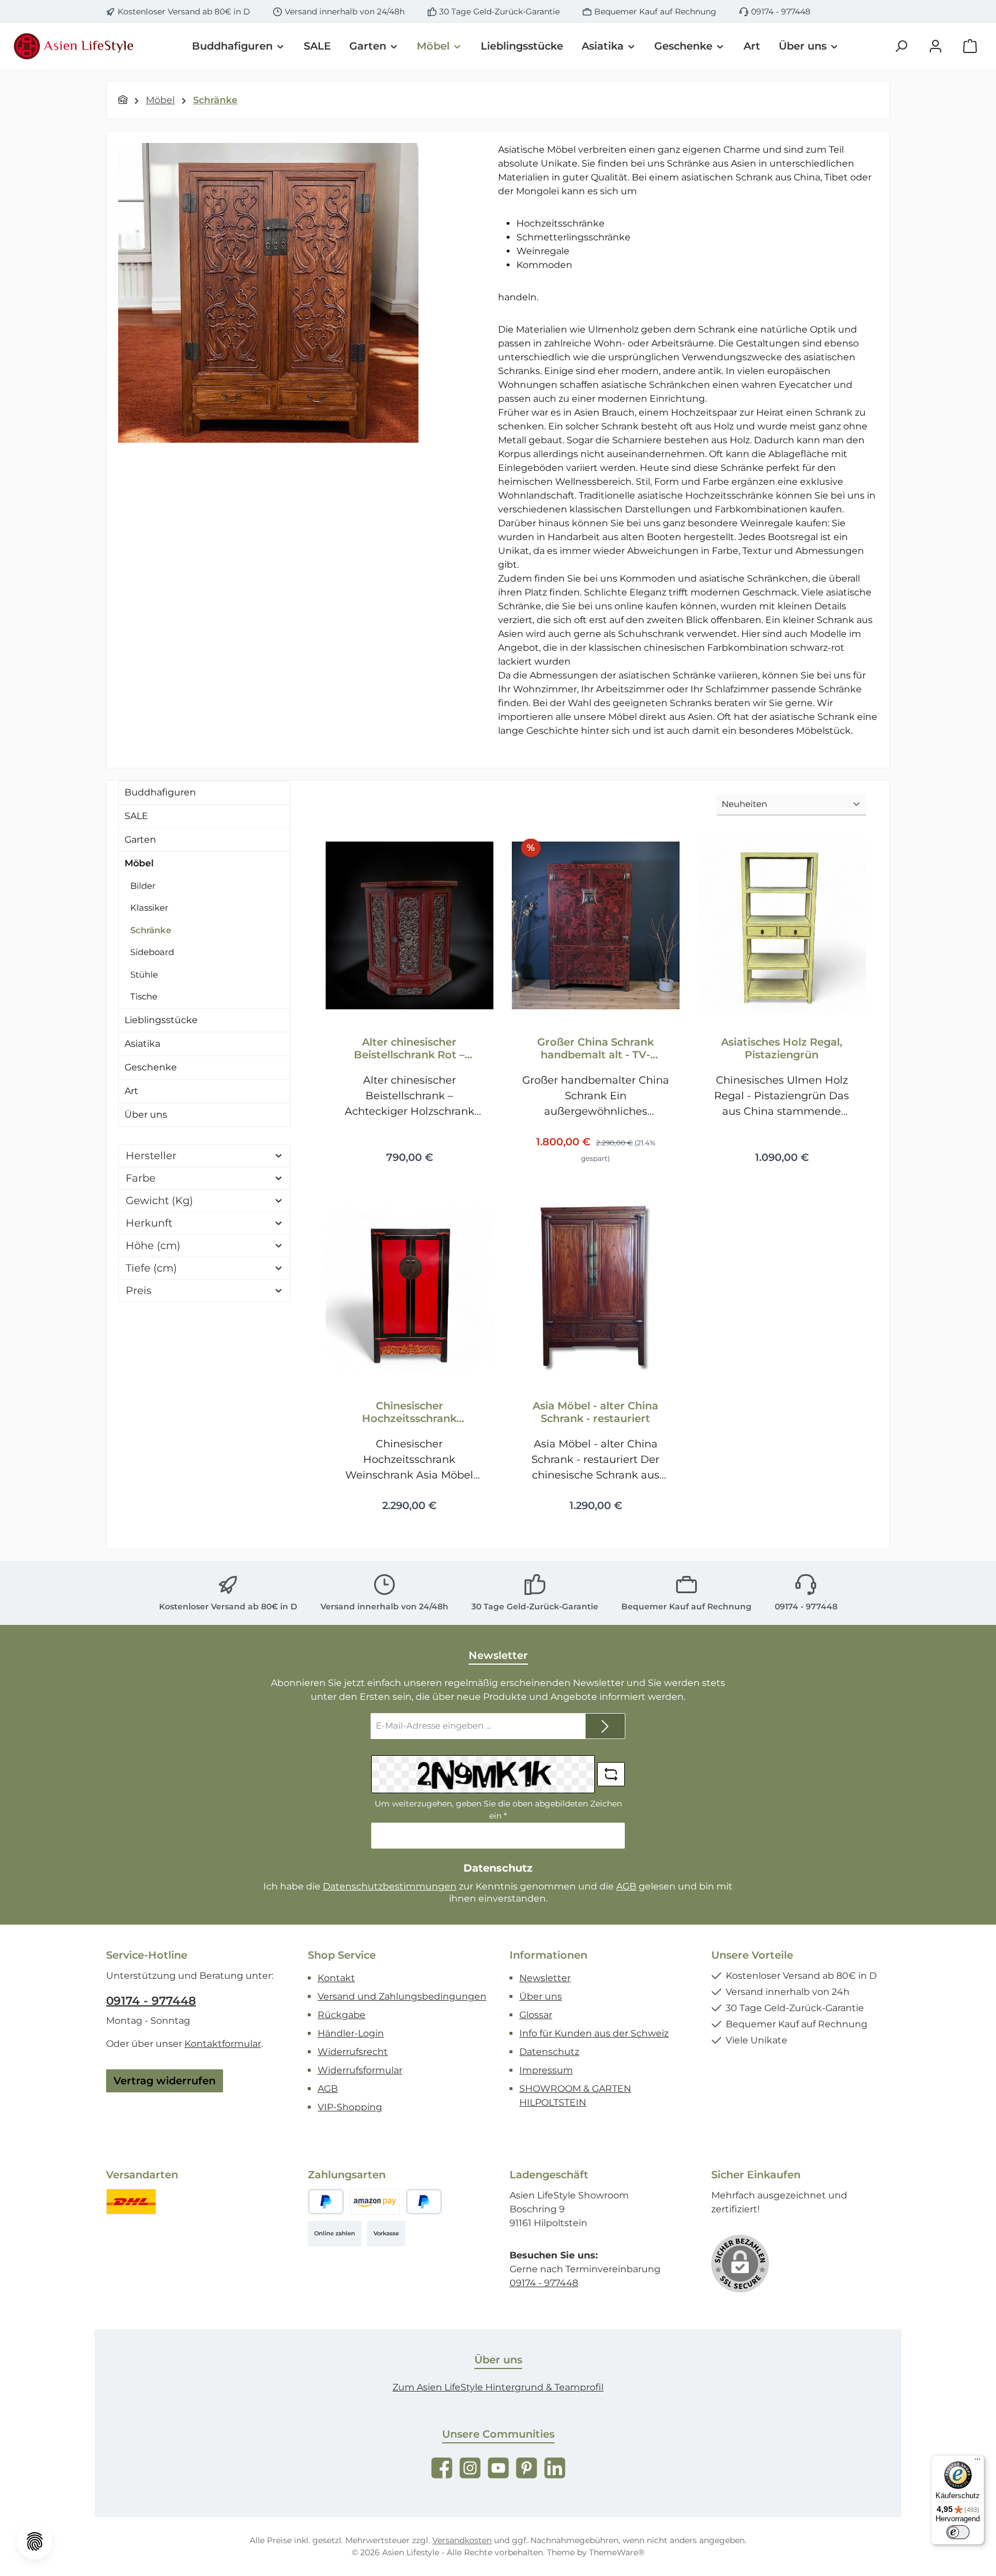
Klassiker (149, 908)
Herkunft (149, 1223)
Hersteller (151, 1156)
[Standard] (131, 2202)
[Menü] (978, 2462)
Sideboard (152, 952)
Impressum (546, 2070)
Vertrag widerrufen (165, 2081)
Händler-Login (351, 2033)
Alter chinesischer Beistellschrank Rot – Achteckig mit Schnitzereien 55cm (409, 1048)
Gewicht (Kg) (159, 1201)
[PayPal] (326, 2202)
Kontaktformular (223, 2044)
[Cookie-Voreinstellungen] (35, 2541)
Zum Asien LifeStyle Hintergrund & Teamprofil (498, 2387)
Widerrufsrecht (353, 2052)
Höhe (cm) (153, 1246)
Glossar (536, 2015)
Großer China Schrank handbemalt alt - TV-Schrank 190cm (595, 1048)
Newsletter (545, 1978)
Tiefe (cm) (151, 1268)
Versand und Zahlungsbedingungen (402, 1996)
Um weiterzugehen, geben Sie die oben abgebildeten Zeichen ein (498, 1810)
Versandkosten (462, 2540)
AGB (626, 1886)
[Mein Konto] (935, 46)
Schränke (151, 930)
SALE (136, 816)
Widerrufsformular (360, 2070)
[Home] (123, 100)
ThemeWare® (617, 2552)
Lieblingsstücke (161, 1020)
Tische (144, 996)
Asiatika (142, 1044)
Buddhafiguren (160, 792)
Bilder (143, 886)
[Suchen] (901, 46)
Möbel (139, 863)
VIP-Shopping (350, 2107)
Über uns (146, 1114)
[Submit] (605, 1726)
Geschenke (151, 1067)
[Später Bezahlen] (424, 2202)
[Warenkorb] (970, 46)
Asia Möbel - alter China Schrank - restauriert (595, 1412)
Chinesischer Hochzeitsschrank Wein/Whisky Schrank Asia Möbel (409, 1412)
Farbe (141, 1178)
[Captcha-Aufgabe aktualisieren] (611, 1774)
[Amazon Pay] (375, 2202)
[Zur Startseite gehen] (75, 46)
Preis (139, 1291)
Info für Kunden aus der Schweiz (594, 2033)
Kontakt (336, 1978)
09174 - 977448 (781, 12)
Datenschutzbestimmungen (390, 1886)
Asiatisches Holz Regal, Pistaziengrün (782, 1048)
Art (131, 1091)
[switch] (958, 2532)
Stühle (144, 974)
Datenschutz (549, 2052)
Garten (140, 840)
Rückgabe (342, 2015)
